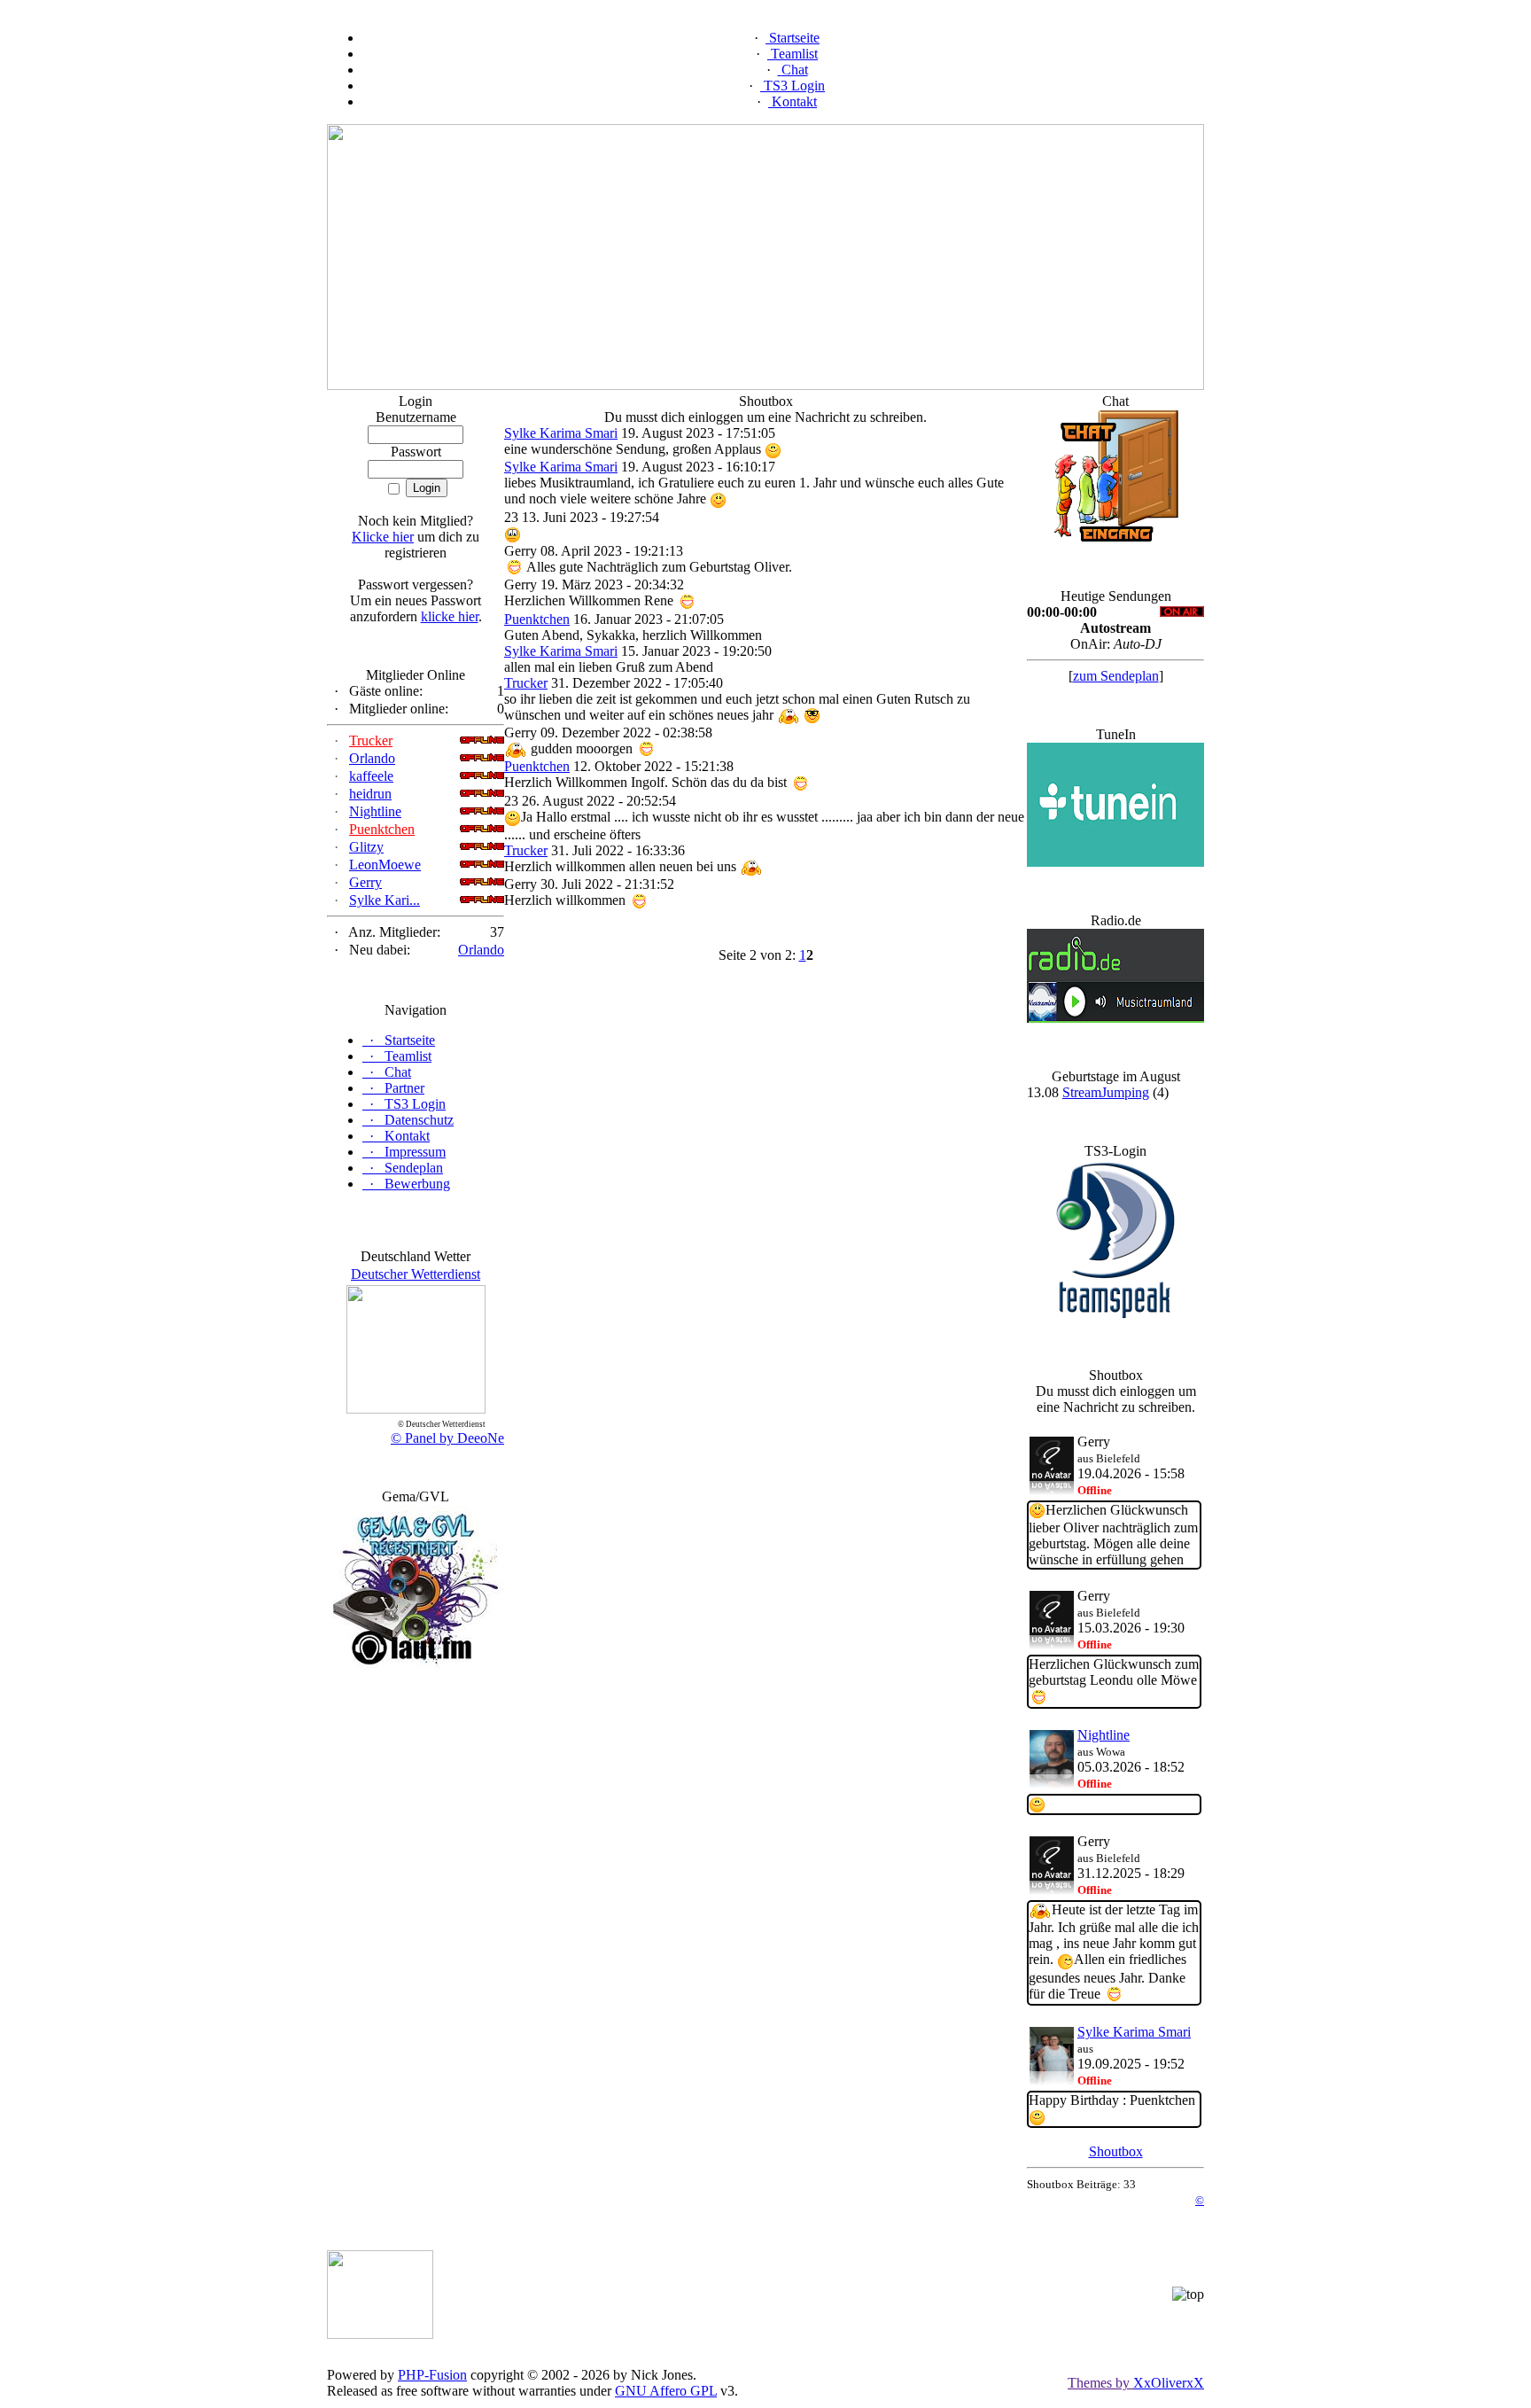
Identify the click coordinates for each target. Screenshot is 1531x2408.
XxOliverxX (1169, 2383)
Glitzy (366, 847)
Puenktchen (382, 829)
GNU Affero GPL (666, 2391)
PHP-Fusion (432, 2375)
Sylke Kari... (385, 900)
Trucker (371, 740)
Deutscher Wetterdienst (416, 1274)
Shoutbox (1116, 2151)
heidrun (370, 794)
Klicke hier (383, 537)
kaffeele (371, 776)
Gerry (365, 882)
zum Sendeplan (1116, 676)
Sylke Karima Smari (561, 433)
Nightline (375, 811)
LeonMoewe (385, 865)
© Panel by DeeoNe (447, 1438)
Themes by (1100, 2383)
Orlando (372, 758)
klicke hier (450, 616)
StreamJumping (1106, 1092)
